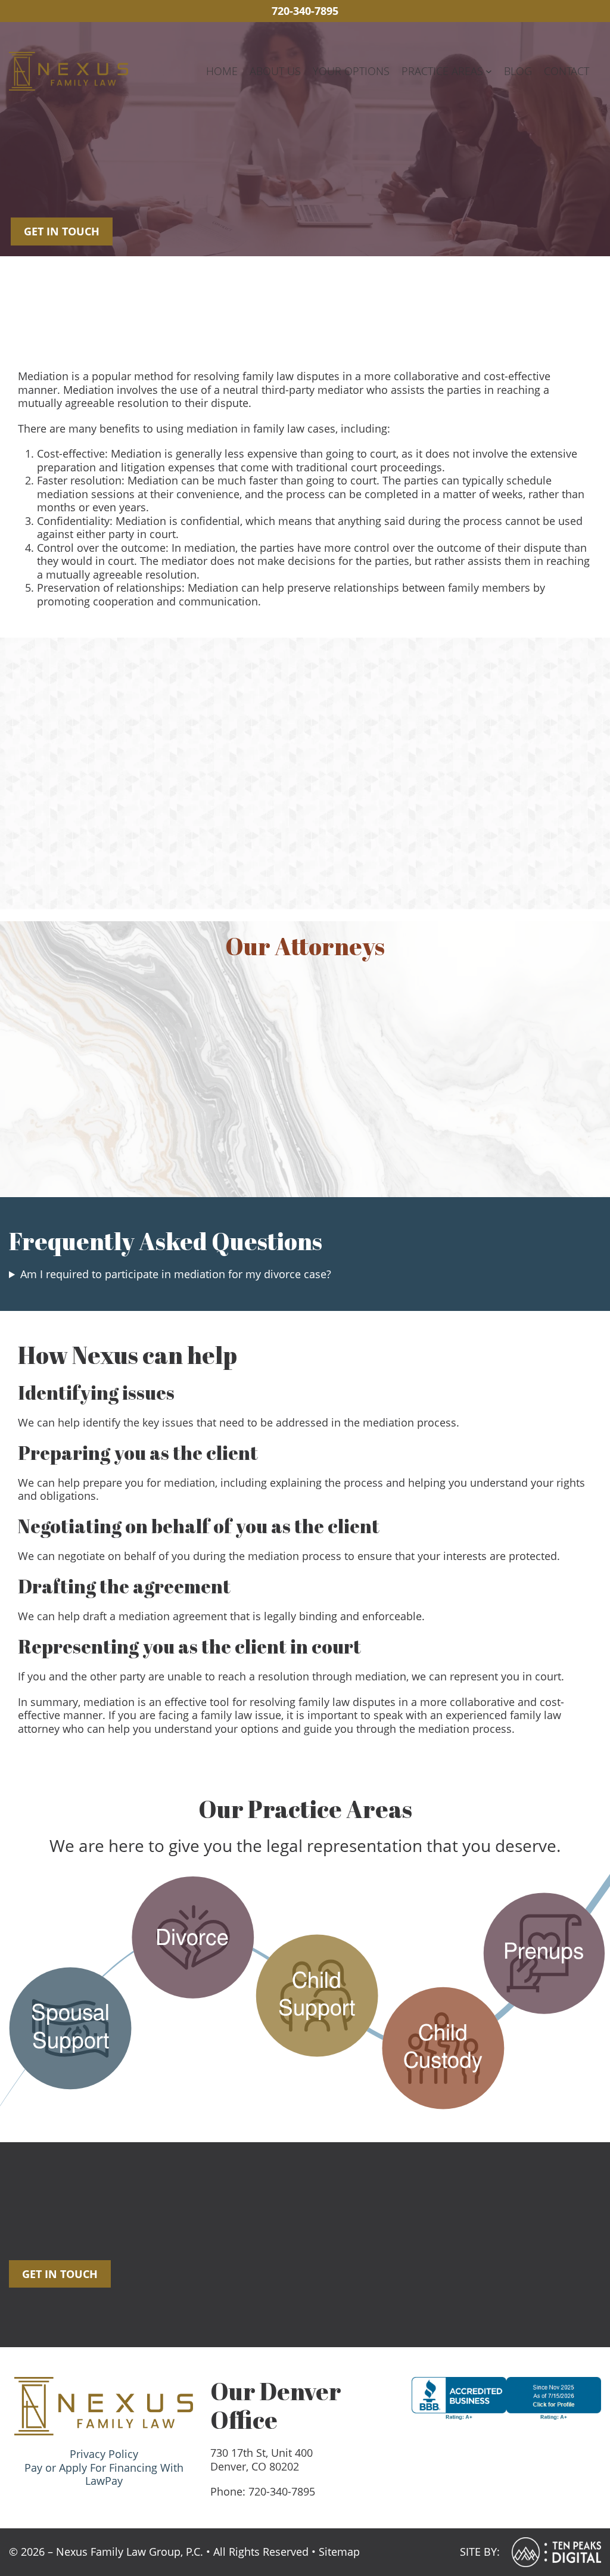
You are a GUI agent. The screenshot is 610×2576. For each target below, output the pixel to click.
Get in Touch (62, 231)
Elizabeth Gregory (80, 1125)
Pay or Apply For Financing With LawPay (104, 2474)
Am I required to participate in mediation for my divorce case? (176, 1274)
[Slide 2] (316, 863)
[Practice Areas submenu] (489, 71)
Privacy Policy (104, 2454)
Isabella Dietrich (380, 1125)
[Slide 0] (273, 863)
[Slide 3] (337, 863)
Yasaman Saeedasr (230, 1125)
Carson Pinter (530, 1125)
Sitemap (339, 2552)
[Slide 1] (294, 863)
